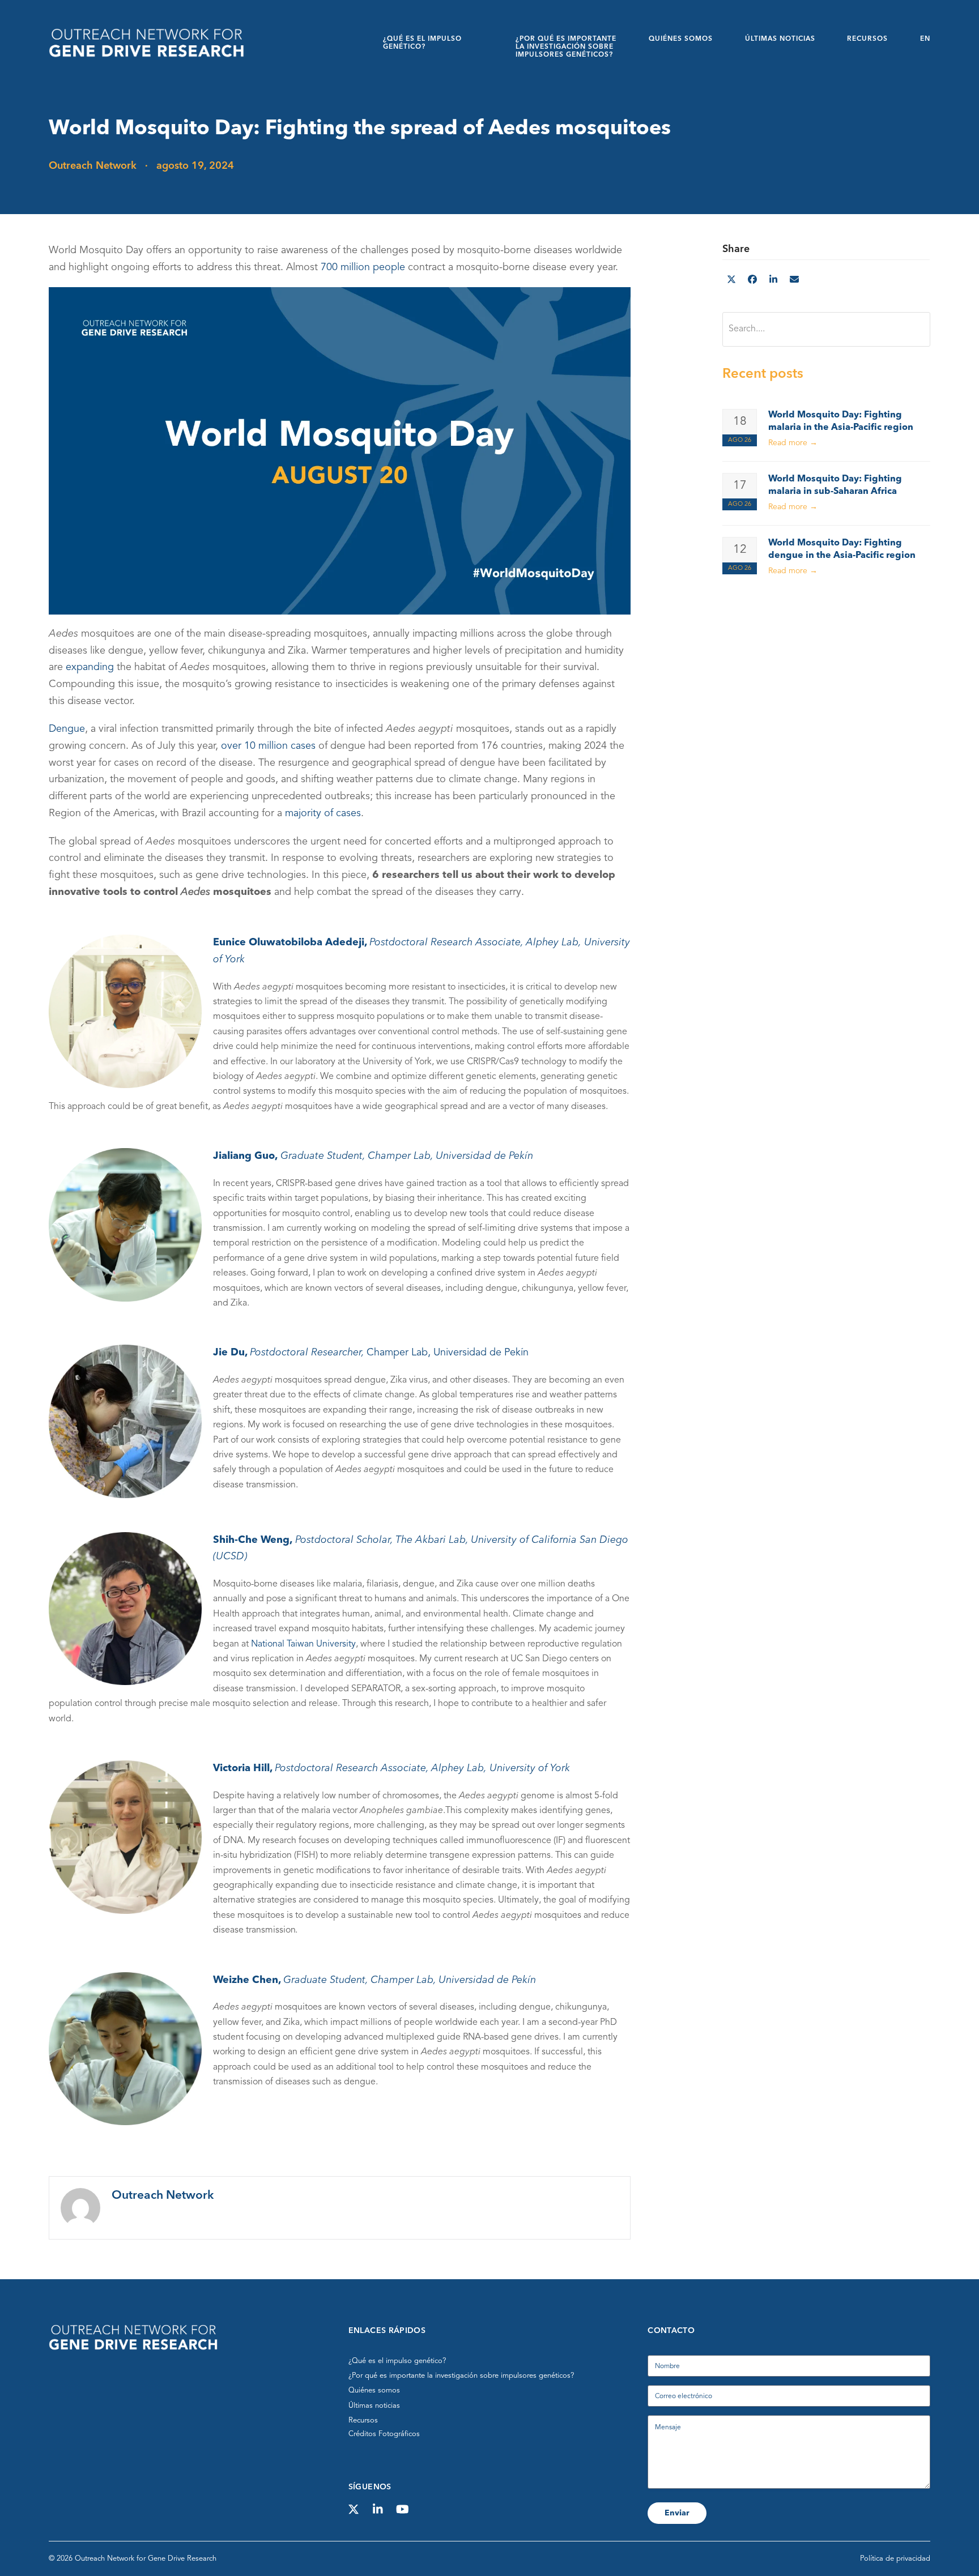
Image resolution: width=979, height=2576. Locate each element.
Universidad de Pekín (484, 1157)
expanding (90, 668)
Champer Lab (399, 1157)
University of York (530, 1768)
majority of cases (323, 813)
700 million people (363, 267)
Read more (793, 443)
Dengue (67, 730)
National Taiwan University (303, 1644)
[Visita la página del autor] (80, 2208)
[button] (731, 280)
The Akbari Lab (431, 1540)
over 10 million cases (268, 746)
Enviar (677, 2513)
